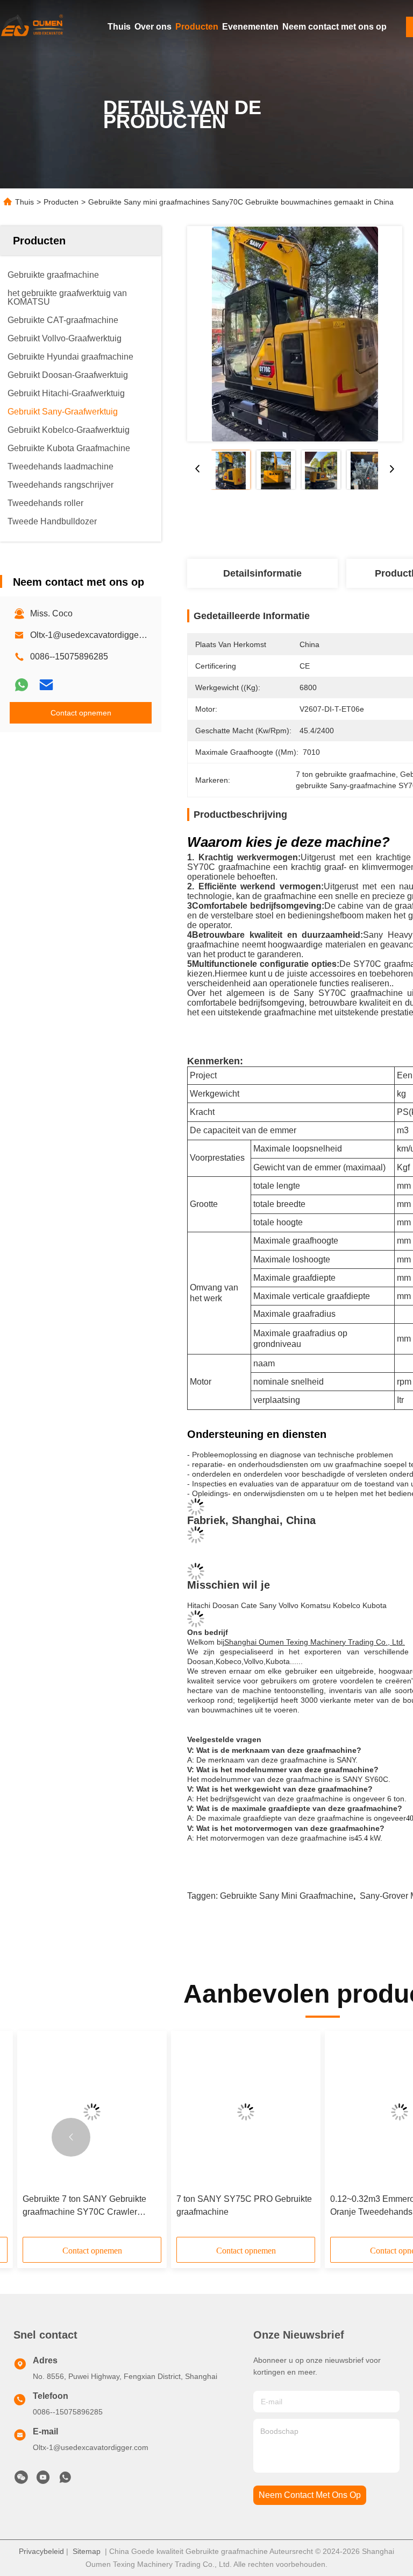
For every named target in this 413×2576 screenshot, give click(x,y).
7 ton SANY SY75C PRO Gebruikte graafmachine (244, 2205)
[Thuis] (32, 27)
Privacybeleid (41, 2551)
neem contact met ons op (310, 2495)
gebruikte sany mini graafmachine (287, 1896)
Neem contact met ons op (334, 27)
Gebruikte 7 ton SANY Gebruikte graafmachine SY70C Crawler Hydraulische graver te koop (84, 2206)
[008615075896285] (65, 2480)
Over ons (153, 27)
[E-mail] (46, 685)
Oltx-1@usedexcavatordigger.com (95, 635)
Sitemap (87, 2551)
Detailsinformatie (262, 573)
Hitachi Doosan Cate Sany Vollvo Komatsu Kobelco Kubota (287, 1605)
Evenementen (250, 27)
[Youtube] (43, 2480)
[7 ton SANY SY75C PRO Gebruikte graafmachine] (246, 2112)
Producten (197, 27)
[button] (71, 2137)
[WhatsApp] (22, 685)
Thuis (119, 27)
